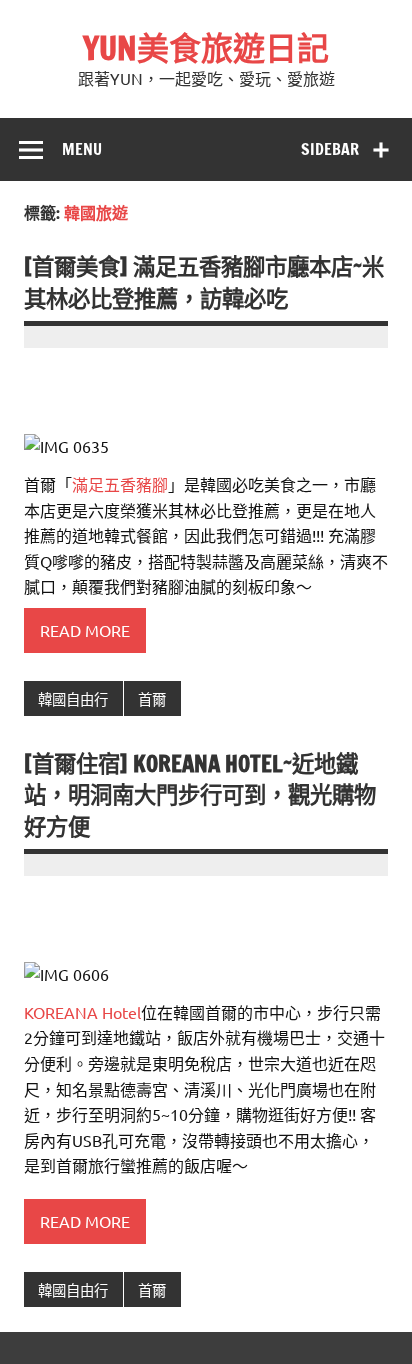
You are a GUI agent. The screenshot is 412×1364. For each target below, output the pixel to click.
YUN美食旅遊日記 (206, 48)
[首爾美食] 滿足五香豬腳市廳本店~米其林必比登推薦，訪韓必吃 (204, 282)
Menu (82, 149)
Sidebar (330, 149)
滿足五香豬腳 (120, 484)
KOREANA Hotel (82, 1012)
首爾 (152, 699)
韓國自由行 (73, 699)
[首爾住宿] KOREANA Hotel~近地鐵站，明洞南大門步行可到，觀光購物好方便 (200, 795)
